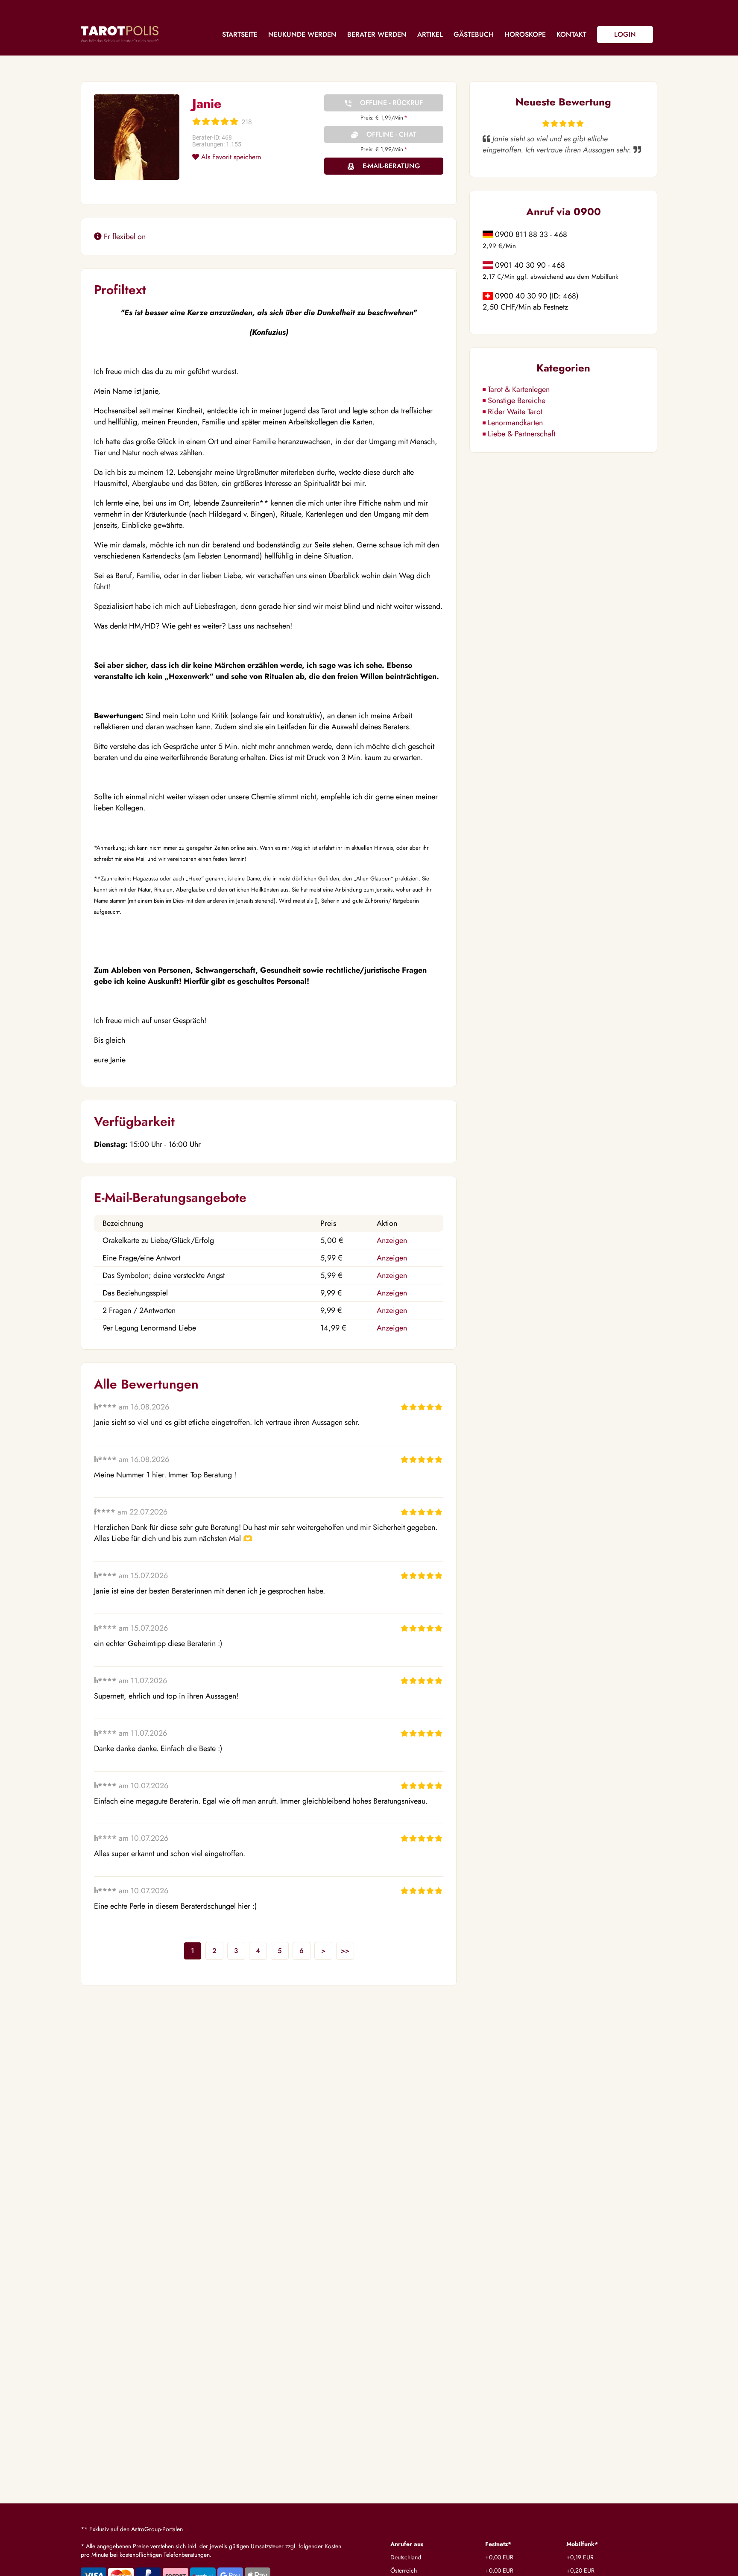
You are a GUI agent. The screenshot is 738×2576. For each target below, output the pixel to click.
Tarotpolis (120, 34)
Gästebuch (474, 34)
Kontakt (571, 34)
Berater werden (377, 34)
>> (345, 1951)
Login (625, 34)
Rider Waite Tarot (515, 412)
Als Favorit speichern (230, 157)
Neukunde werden (302, 34)
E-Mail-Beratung (391, 166)
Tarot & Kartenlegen (519, 389)
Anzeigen (392, 1240)
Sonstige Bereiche (517, 401)
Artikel (430, 34)
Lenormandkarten (515, 423)
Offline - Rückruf (391, 103)
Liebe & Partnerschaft (521, 434)
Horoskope (525, 34)
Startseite (240, 34)
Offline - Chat (391, 134)
